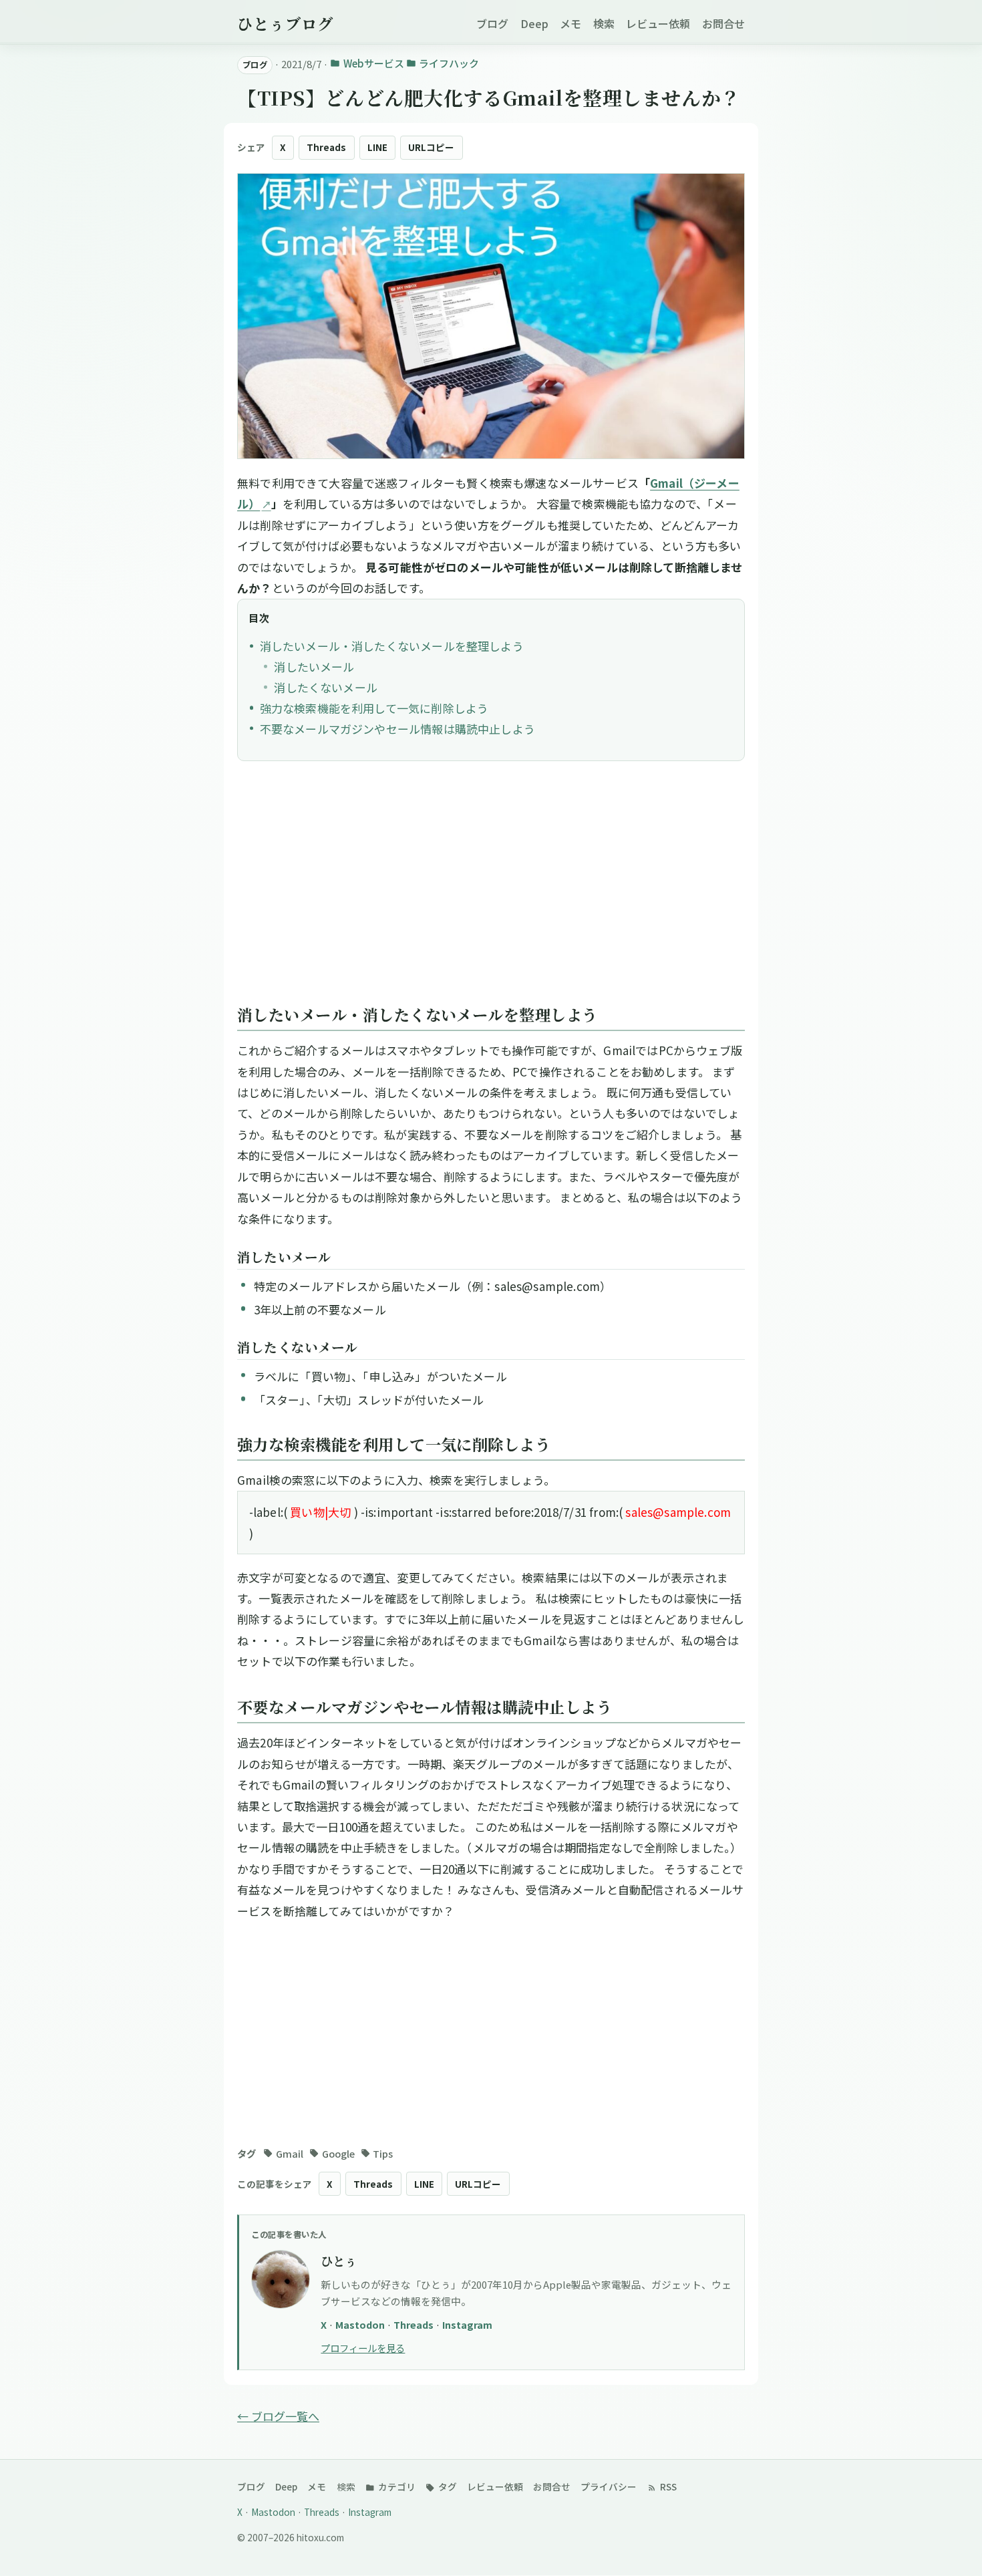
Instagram (467, 2324)
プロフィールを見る (363, 2348)
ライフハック (449, 63)
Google (338, 2153)
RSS (667, 2486)
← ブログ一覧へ (278, 2416)
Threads (326, 147)
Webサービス (373, 63)
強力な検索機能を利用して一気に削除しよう (374, 708)
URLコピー (431, 147)
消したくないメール (326, 687)
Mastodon (361, 2324)
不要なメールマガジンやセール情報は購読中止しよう (397, 729)
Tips (383, 2153)
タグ (447, 2486)
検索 (604, 23)
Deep (534, 23)
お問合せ (723, 23)
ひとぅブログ (285, 23)
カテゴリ (396, 2486)
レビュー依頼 (658, 23)
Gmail (290, 2153)
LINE (377, 147)
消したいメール (314, 667)
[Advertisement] (491, 889)
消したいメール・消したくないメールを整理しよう (392, 646)
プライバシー (609, 2486)
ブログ (492, 23)
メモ (570, 23)
